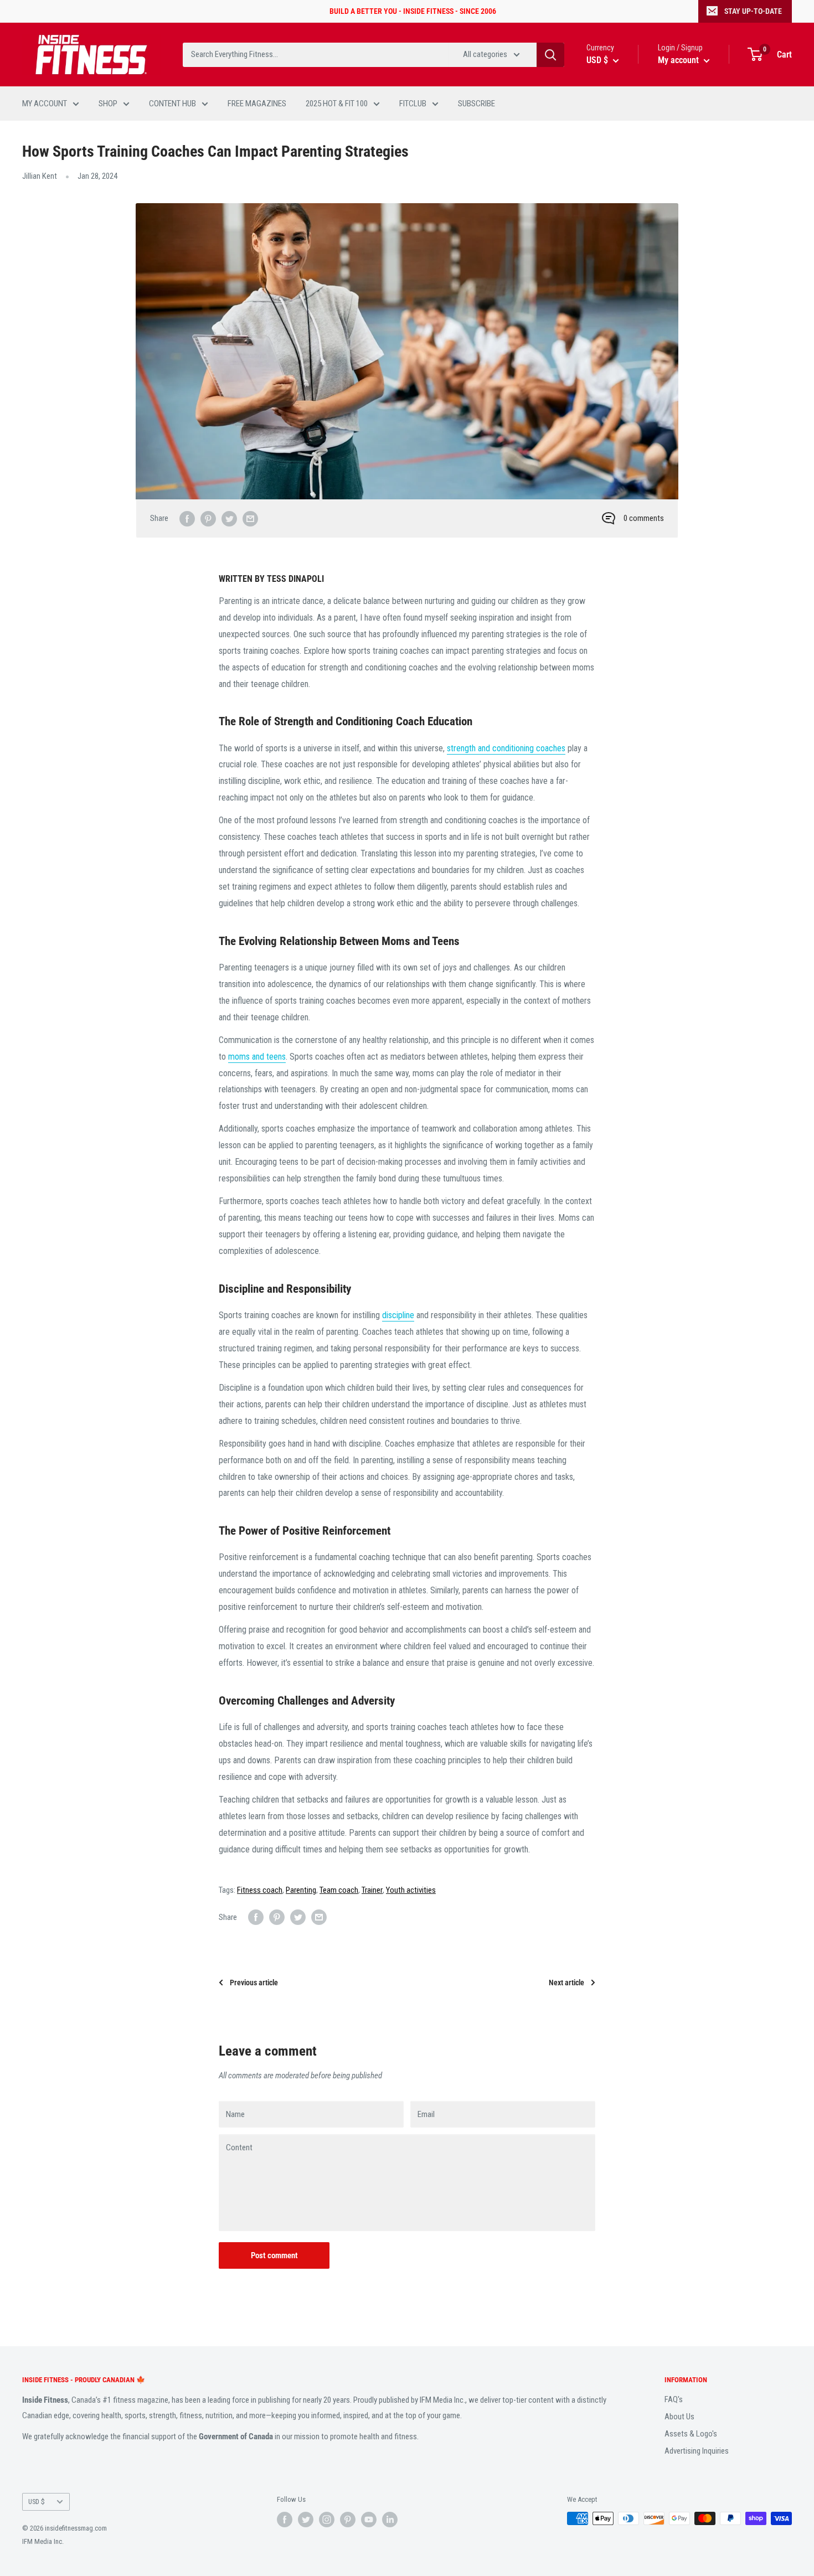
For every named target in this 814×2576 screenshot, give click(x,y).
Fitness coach (260, 1890)
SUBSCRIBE (476, 104)
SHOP (108, 104)
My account (679, 60)
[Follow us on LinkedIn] (390, 2520)
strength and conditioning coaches (506, 748)
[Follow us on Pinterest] (348, 2520)
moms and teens (257, 1057)
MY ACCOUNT (45, 104)
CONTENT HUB (172, 104)
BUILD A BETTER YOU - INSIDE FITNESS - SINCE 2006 (413, 11)
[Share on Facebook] (187, 518)
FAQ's (674, 2399)
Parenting (301, 1890)
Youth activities (411, 1890)
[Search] (550, 55)
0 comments (644, 518)
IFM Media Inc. (43, 2541)
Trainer (372, 1890)
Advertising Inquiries (697, 2451)
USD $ (37, 2502)
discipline (398, 1315)
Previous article (254, 1983)
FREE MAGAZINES (257, 104)
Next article (566, 1983)
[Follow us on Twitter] (306, 2520)
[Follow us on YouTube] (369, 2520)
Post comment (274, 2255)
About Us (679, 2417)
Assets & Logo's (691, 2434)
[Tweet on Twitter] (229, 518)
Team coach (339, 1890)
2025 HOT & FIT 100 (337, 104)
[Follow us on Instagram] (327, 2520)
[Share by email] (250, 518)
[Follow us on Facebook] (285, 2520)
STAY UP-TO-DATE (753, 11)
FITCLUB (413, 104)
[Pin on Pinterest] (208, 518)
